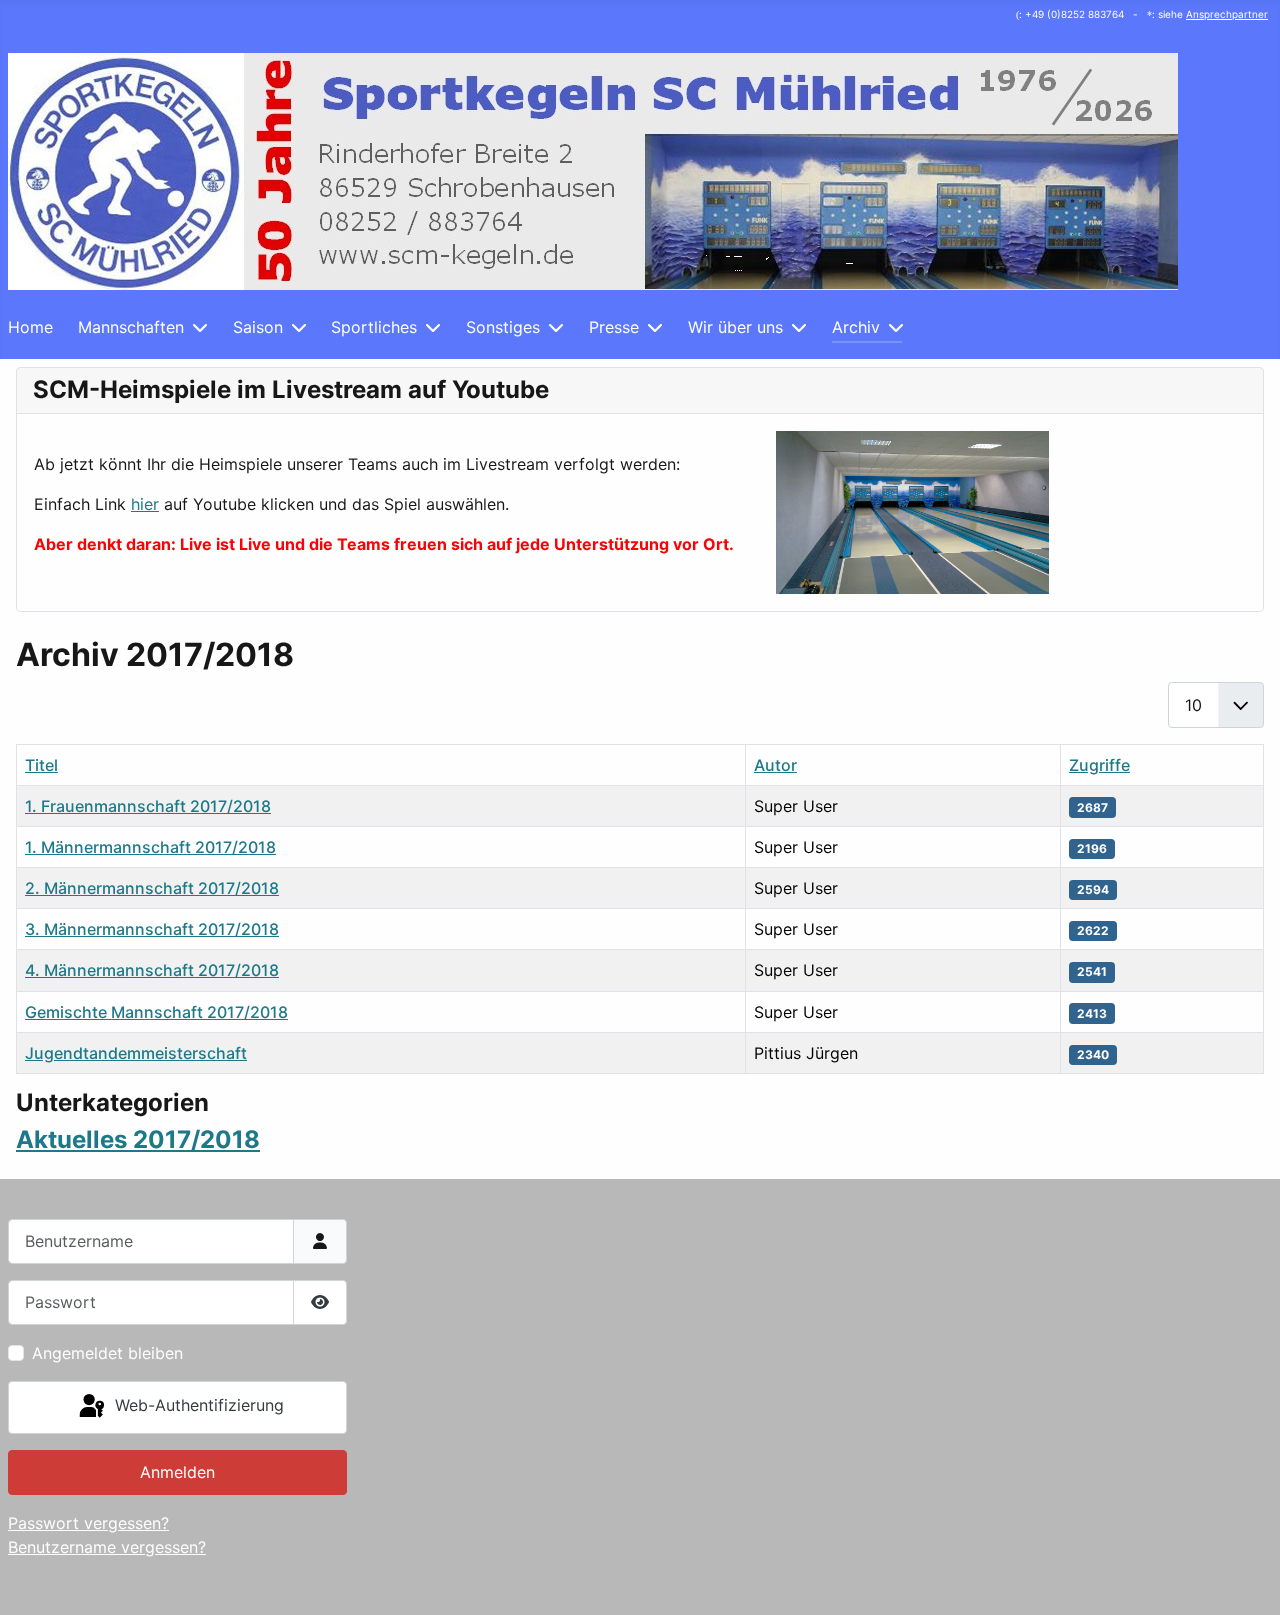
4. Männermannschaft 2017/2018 (152, 970)
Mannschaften (131, 327)
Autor (775, 765)
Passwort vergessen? (88, 1523)
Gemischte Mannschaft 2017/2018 (156, 1012)
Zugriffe (1099, 765)
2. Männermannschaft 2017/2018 (152, 888)
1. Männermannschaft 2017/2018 (150, 847)
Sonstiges (503, 327)
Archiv (856, 327)
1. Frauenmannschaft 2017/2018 (148, 806)
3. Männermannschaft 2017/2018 (152, 929)
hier (145, 504)
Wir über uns (735, 327)
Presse (614, 327)
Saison (258, 327)
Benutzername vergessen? (107, 1547)
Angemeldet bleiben (107, 1353)
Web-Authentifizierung (197, 1406)
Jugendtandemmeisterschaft (136, 1053)
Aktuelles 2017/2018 (138, 1139)
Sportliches (374, 327)
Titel (41, 765)
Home (30, 327)
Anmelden (177, 1472)
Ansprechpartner (1227, 14)
